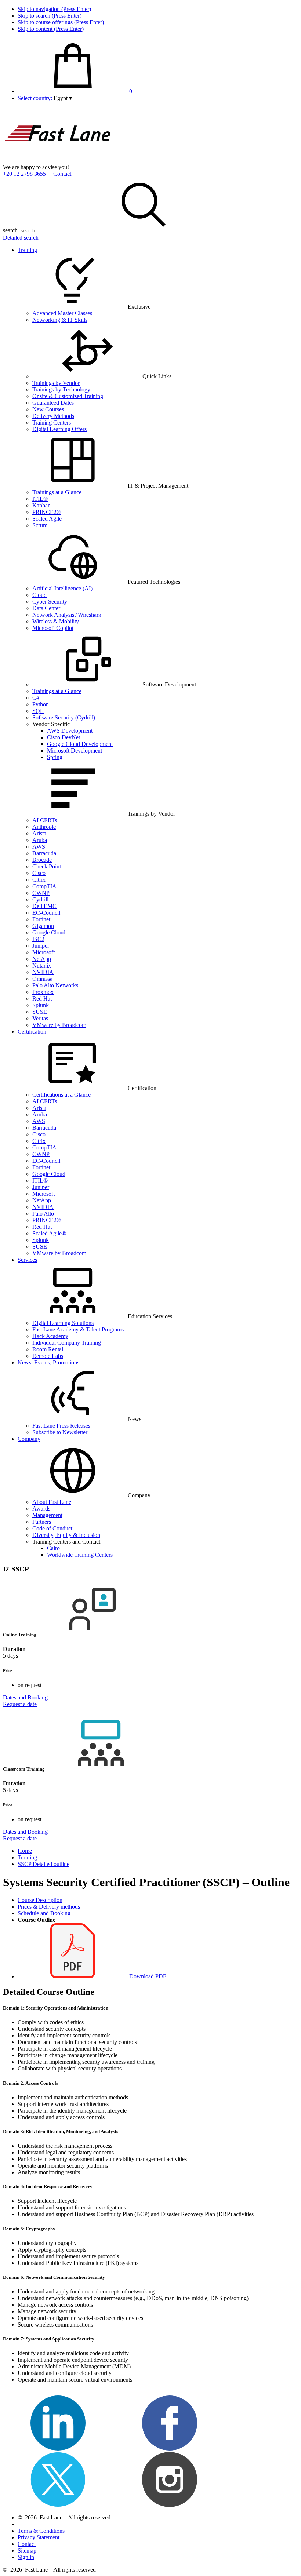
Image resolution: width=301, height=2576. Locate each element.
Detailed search (21, 238)
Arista (39, 833)
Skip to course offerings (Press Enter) (61, 22)
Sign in (26, 2557)
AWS (39, 847)
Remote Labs (48, 1356)
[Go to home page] (58, 161)
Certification (32, 1032)
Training (27, 250)
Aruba (40, 840)
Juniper (41, 946)
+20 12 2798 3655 (24, 174)
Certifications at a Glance (61, 1095)
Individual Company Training (67, 1343)
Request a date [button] (20, 1704)
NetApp (42, 959)
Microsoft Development (75, 750)
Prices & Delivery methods (49, 1907)
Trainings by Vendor (56, 383)
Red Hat (42, 999)
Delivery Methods (53, 416)
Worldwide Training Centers (80, 1555)
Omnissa (42, 979)
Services (27, 1260)
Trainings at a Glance (57, 492)
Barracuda (44, 853)
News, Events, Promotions (48, 1362)
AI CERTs (45, 820)
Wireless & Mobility (56, 621)
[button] (63, 98)
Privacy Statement (39, 2537)
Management (47, 1515)
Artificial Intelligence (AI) (62, 588)
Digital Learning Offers (59, 429)
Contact (62, 174)
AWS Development (70, 731)
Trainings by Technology (61, 389)
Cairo (53, 1548)
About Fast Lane (52, 1502)
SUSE (40, 1012)
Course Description (40, 1900)
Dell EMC (44, 906)
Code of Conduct (52, 1528)
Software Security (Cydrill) (64, 717)
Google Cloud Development (80, 744)
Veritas (40, 1018)
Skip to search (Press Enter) (50, 16)
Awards (41, 1509)
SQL (38, 711)
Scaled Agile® (49, 1233)
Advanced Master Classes (62, 313)
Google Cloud (49, 932)
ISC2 (38, 939)
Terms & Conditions (41, 2531)
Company (29, 1439)
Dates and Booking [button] (25, 1697)
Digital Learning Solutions (63, 1323)
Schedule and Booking (44, 1913)
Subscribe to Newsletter (60, 1432)
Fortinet (41, 919)
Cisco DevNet (64, 737)
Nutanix (42, 965)
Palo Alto (43, 1214)
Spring (55, 757)
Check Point (47, 866)
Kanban (41, 505)
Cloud (39, 595)
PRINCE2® (47, 512)
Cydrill (40, 899)
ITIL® (40, 499)
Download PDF (147, 1976)
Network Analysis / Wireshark (67, 615)
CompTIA (44, 886)
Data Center (46, 608)
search (10, 230)
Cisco (39, 873)
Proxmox (43, 992)
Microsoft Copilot (53, 628)
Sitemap (27, 2551)
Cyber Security (50, 602)
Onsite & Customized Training (68, 396)
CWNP (41, 893)
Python (41, 704)
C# (36, 698)
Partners (42, 1522)
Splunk (41, 1005)
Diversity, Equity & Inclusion (66, 1535)
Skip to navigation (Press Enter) (54, 9)
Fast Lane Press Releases (61, 1426)
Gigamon (43, 926)
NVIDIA (43, 972)
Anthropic (44, 827)
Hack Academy (50, 1336)
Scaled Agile (47, 519)
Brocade (42, 860)
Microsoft (43, 952)
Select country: (35, 98)
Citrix (39, 880)
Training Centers (52, 422)
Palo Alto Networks (55, 985)
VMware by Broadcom (59, 1025)
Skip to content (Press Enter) (51, 29)
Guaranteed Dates (53, 403)
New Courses (48, 409)
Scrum (40, 525)
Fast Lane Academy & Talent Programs (78, 1329)
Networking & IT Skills (60, 320)
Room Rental (48, 1349)
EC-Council (46, 913)
